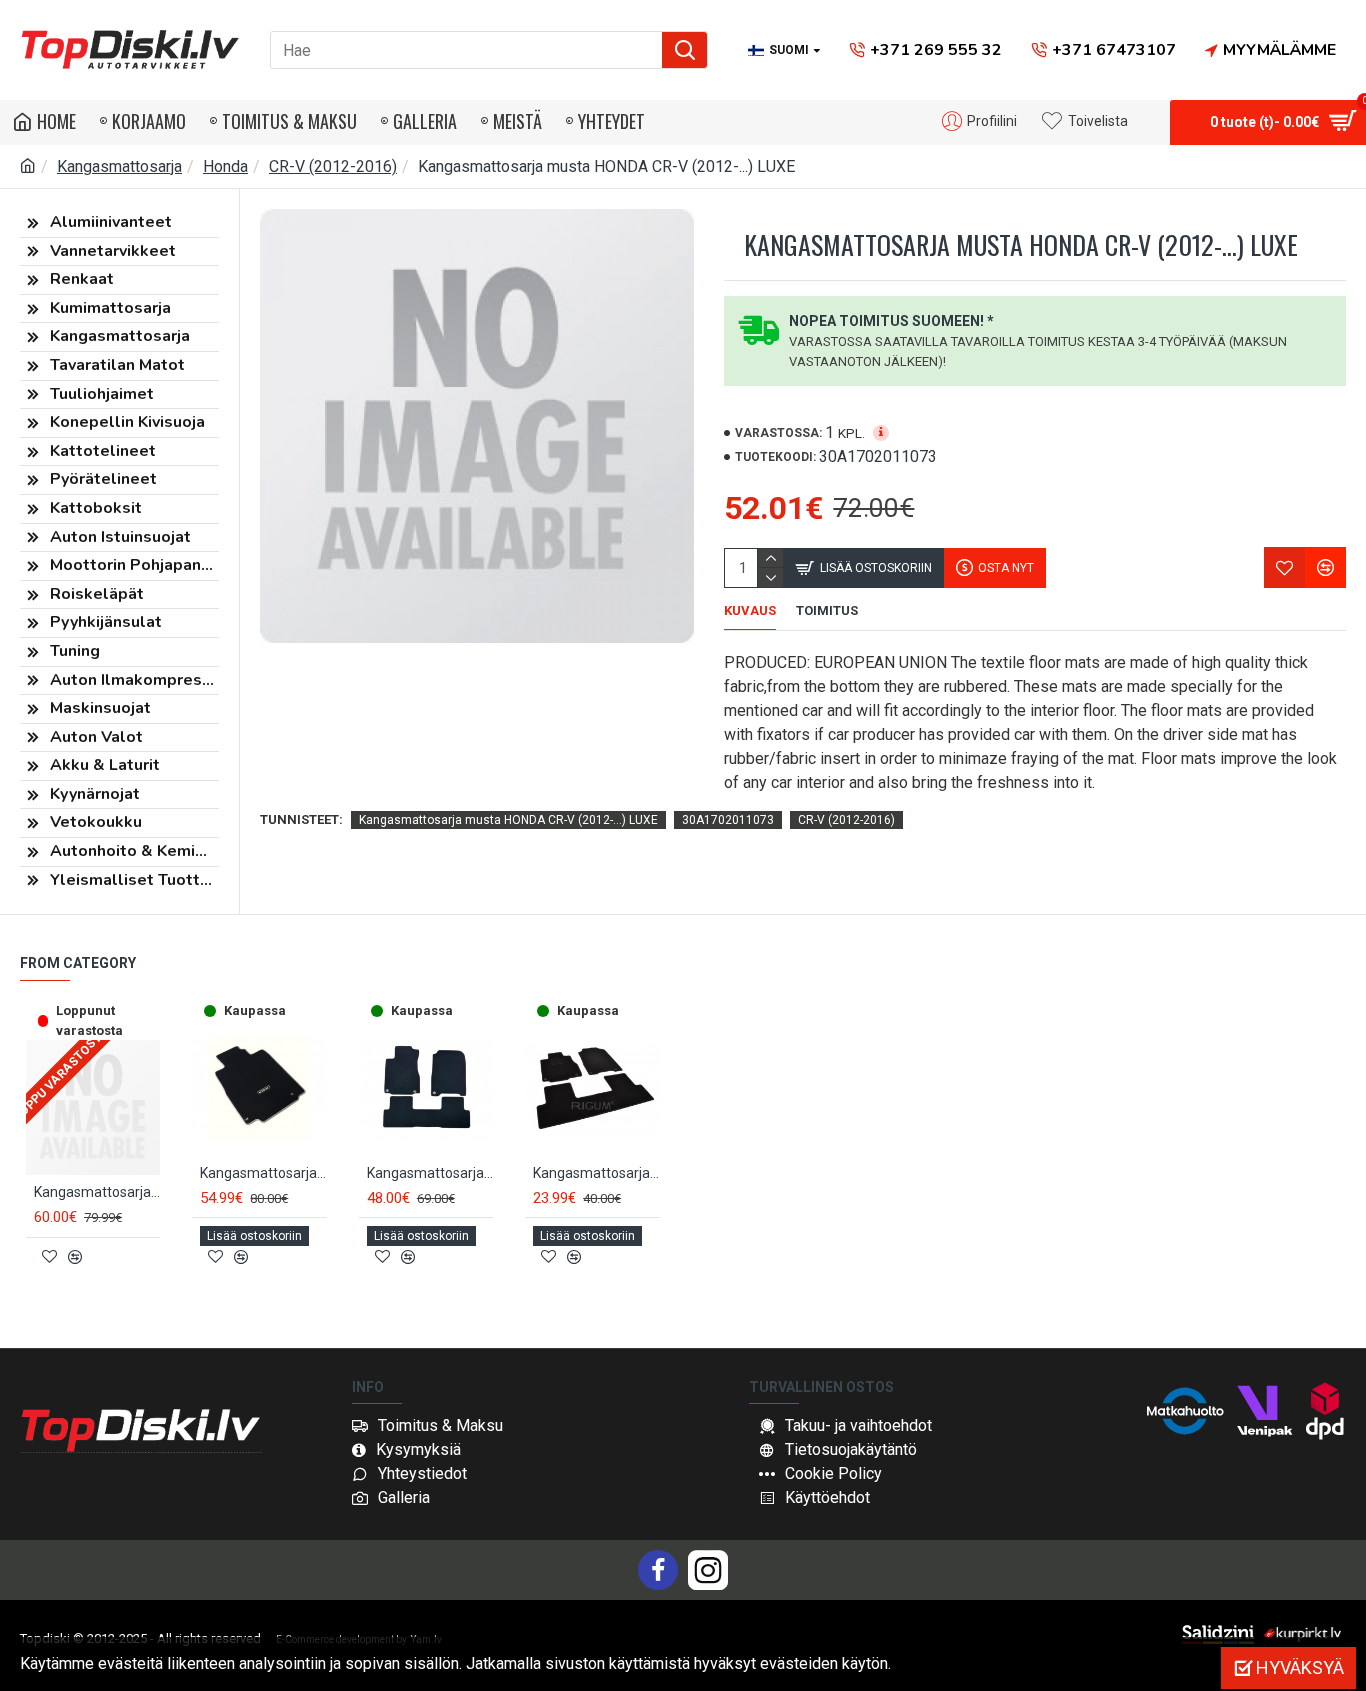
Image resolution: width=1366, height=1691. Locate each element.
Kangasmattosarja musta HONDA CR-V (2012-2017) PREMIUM (430, 1173)
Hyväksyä (1300, 1667)
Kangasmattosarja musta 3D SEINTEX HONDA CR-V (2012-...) (97, 1192)
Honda (225, 166)
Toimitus (827, 610)
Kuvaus (750, 610)
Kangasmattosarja (119, 166)
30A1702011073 (728, 820)
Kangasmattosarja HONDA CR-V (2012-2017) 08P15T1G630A (263, 1173)
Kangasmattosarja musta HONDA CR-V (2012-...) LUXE (508, 820)
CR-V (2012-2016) (333, 166)
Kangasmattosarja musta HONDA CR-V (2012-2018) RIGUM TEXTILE (596, 1173)
